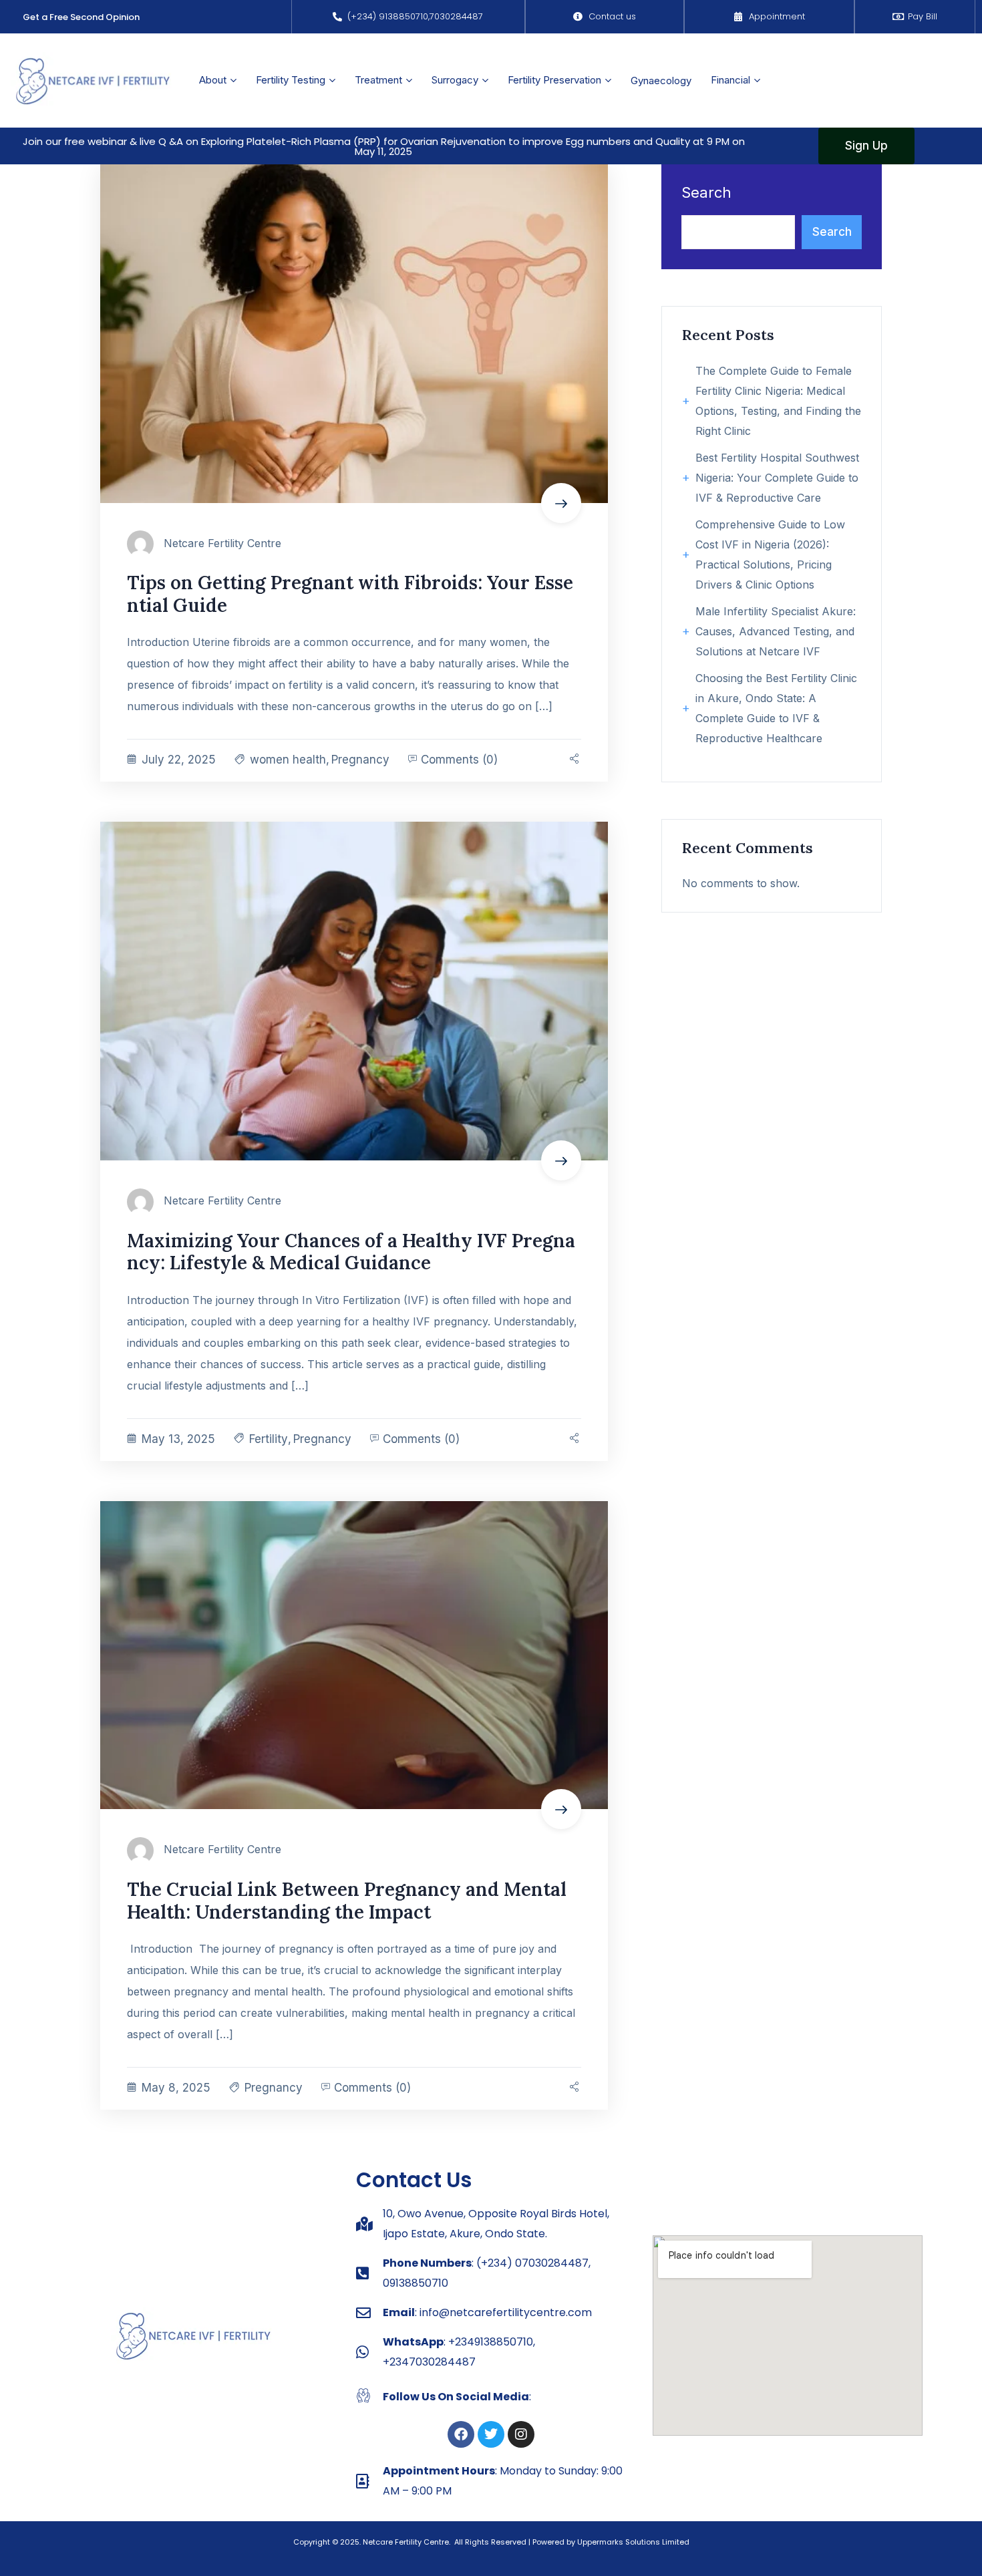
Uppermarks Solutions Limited (633, 2542)
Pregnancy (360, 760)
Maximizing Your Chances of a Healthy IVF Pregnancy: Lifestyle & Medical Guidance (351, 1252)
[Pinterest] (577, 760)
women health (288, 760)
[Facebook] (461, 2434)
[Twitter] (491, 2434)
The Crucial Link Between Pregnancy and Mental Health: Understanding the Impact (347, 1901)
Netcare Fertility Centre (222, 543)
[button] (383, 146)
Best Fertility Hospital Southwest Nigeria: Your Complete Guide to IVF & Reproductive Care (777, 478)
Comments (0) (458, 760)
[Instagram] (521, 2434)
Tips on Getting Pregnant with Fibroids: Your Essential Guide (350, 594)
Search (706, 193)
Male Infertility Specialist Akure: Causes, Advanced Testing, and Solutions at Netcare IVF (776, 631)
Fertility (269, 1439)
